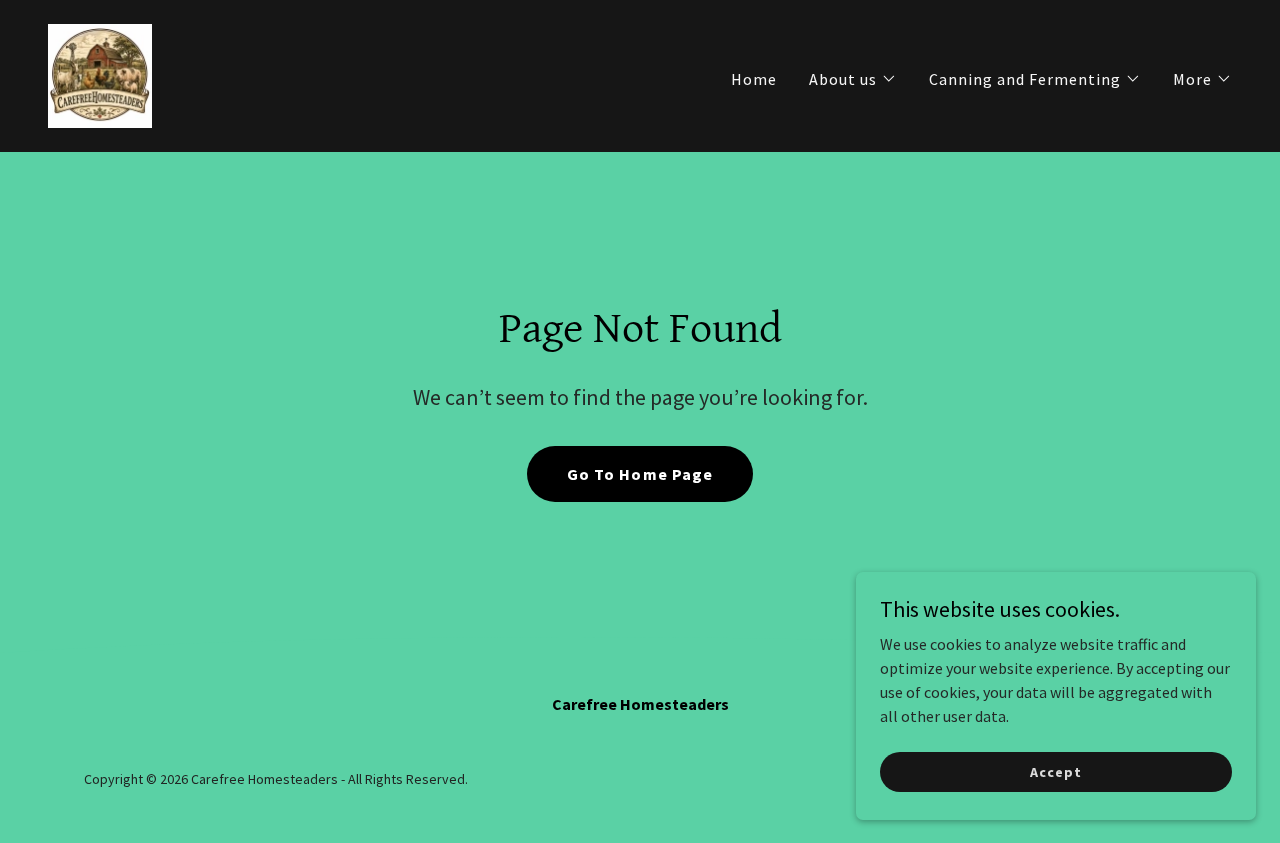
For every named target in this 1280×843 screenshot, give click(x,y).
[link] (100, 74)
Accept (1055, 771)
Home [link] (754, 79)
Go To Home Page (639, 474)
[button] (853, 79)
